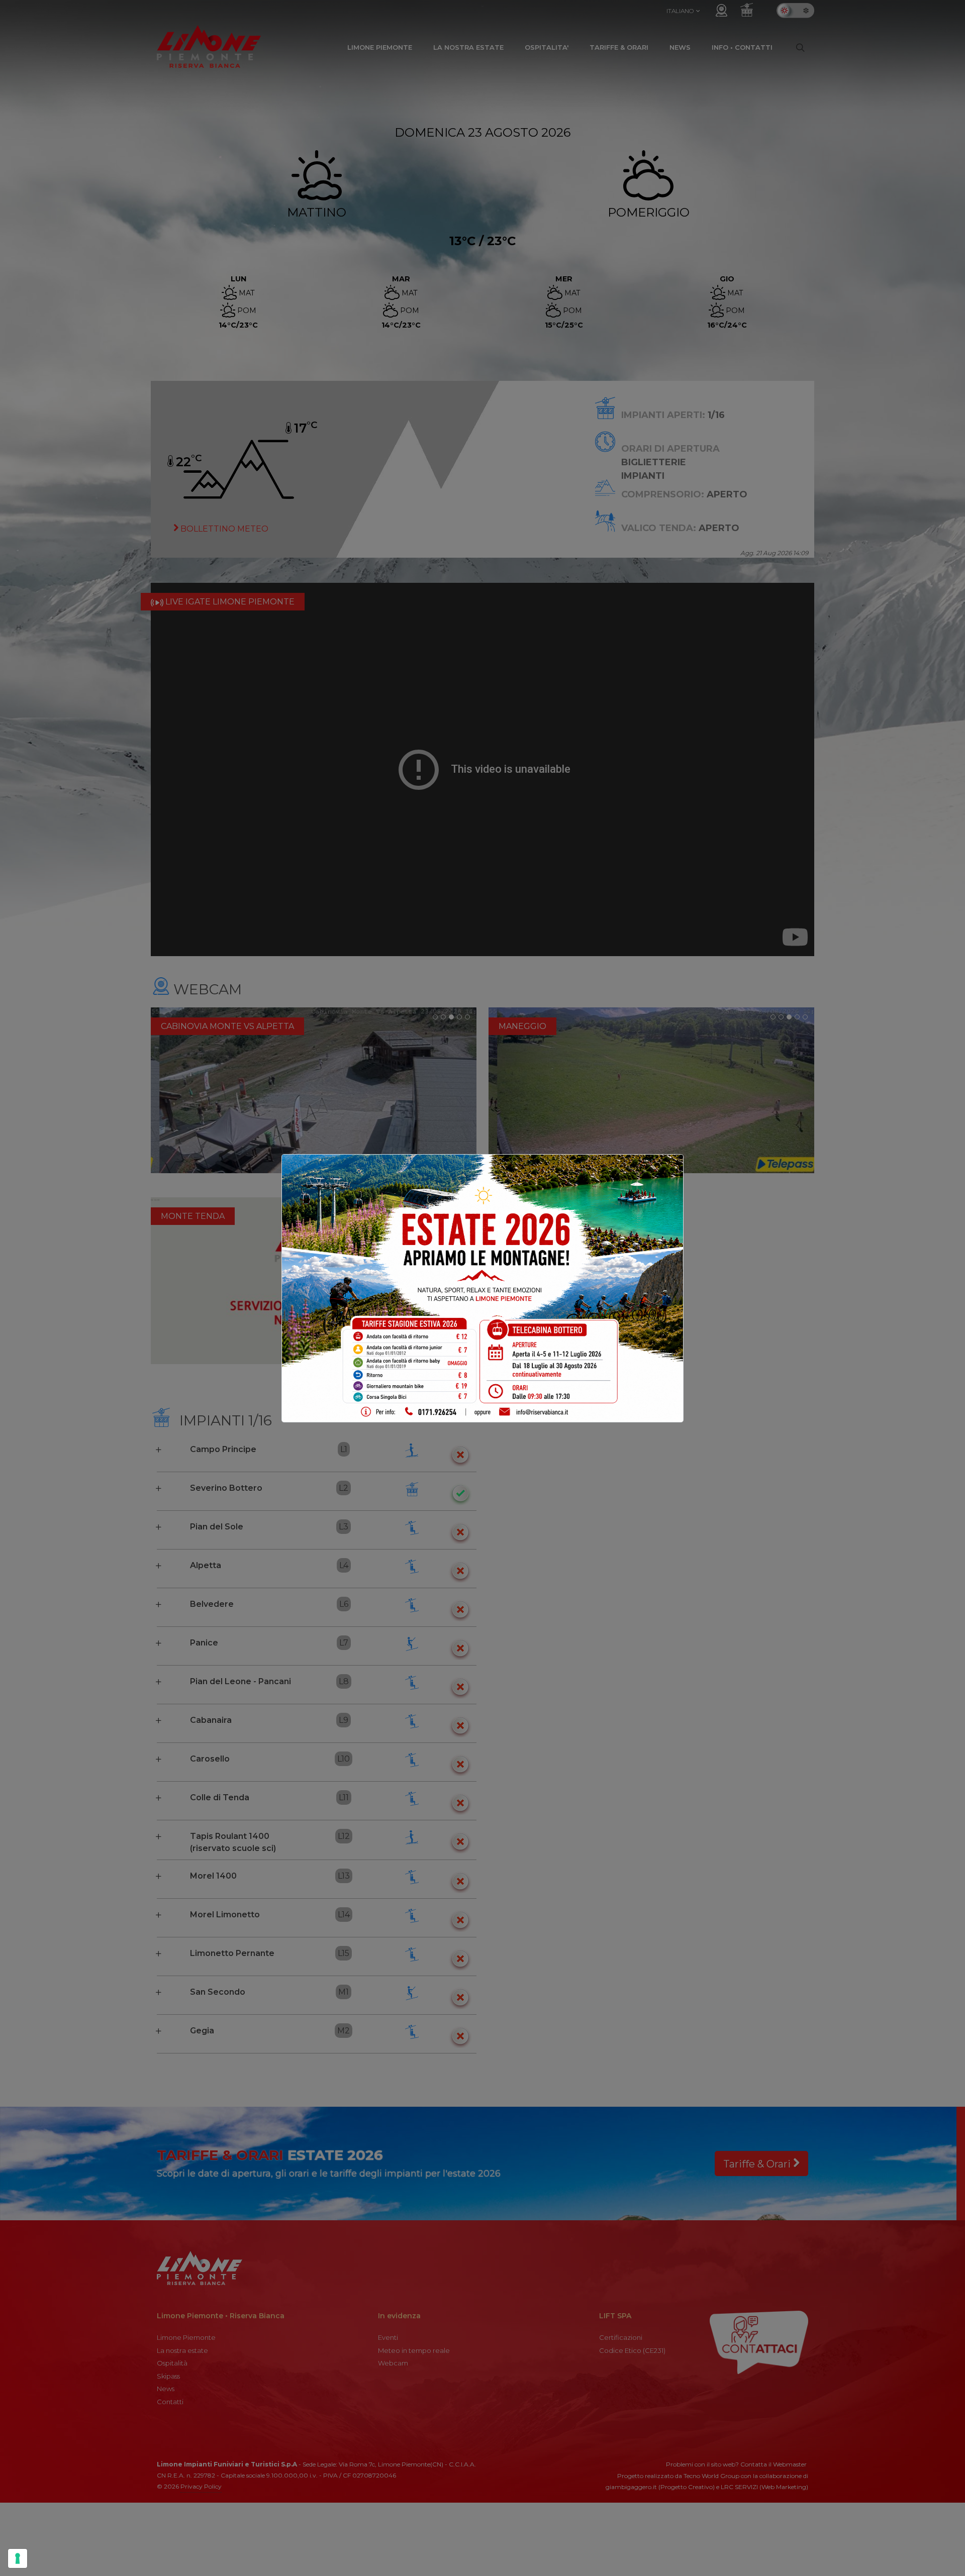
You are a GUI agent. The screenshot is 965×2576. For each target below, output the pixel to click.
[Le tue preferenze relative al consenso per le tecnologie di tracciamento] (18, 2558)
